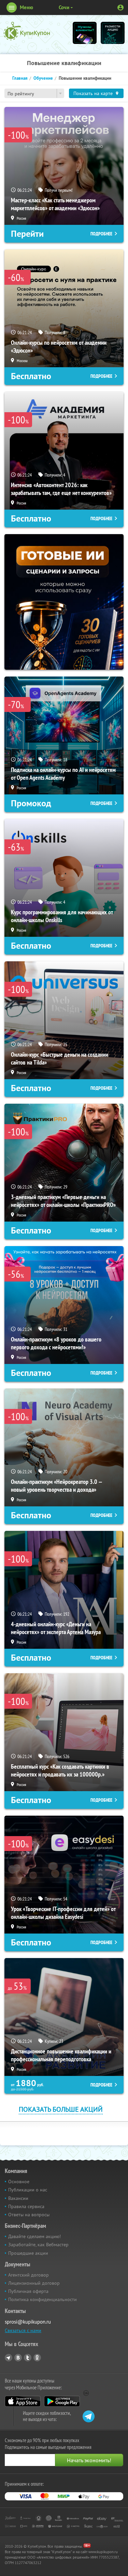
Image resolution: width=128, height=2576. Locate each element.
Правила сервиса (26, 2206)
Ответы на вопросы (29, 2215)
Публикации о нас (28, 2190)
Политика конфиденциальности (42, 2299)
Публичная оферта (28, 2291)
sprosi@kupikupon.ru (28, 2322)
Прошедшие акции (28, 2253)
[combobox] (34, 93)
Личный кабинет (120, 7)
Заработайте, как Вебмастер (38, 2245)
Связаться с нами (23, 2330)
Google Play (62, 2401)
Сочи (64, 7)
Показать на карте (93, 93)
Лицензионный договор (34, 2283)
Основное (19, 2182)
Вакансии (18, 2198)
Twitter (28, 2358)
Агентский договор (29, 2275)
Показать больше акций (61, 2109)
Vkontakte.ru (18, 2358)
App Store (23, 2401)
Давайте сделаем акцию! (34, 2236)
